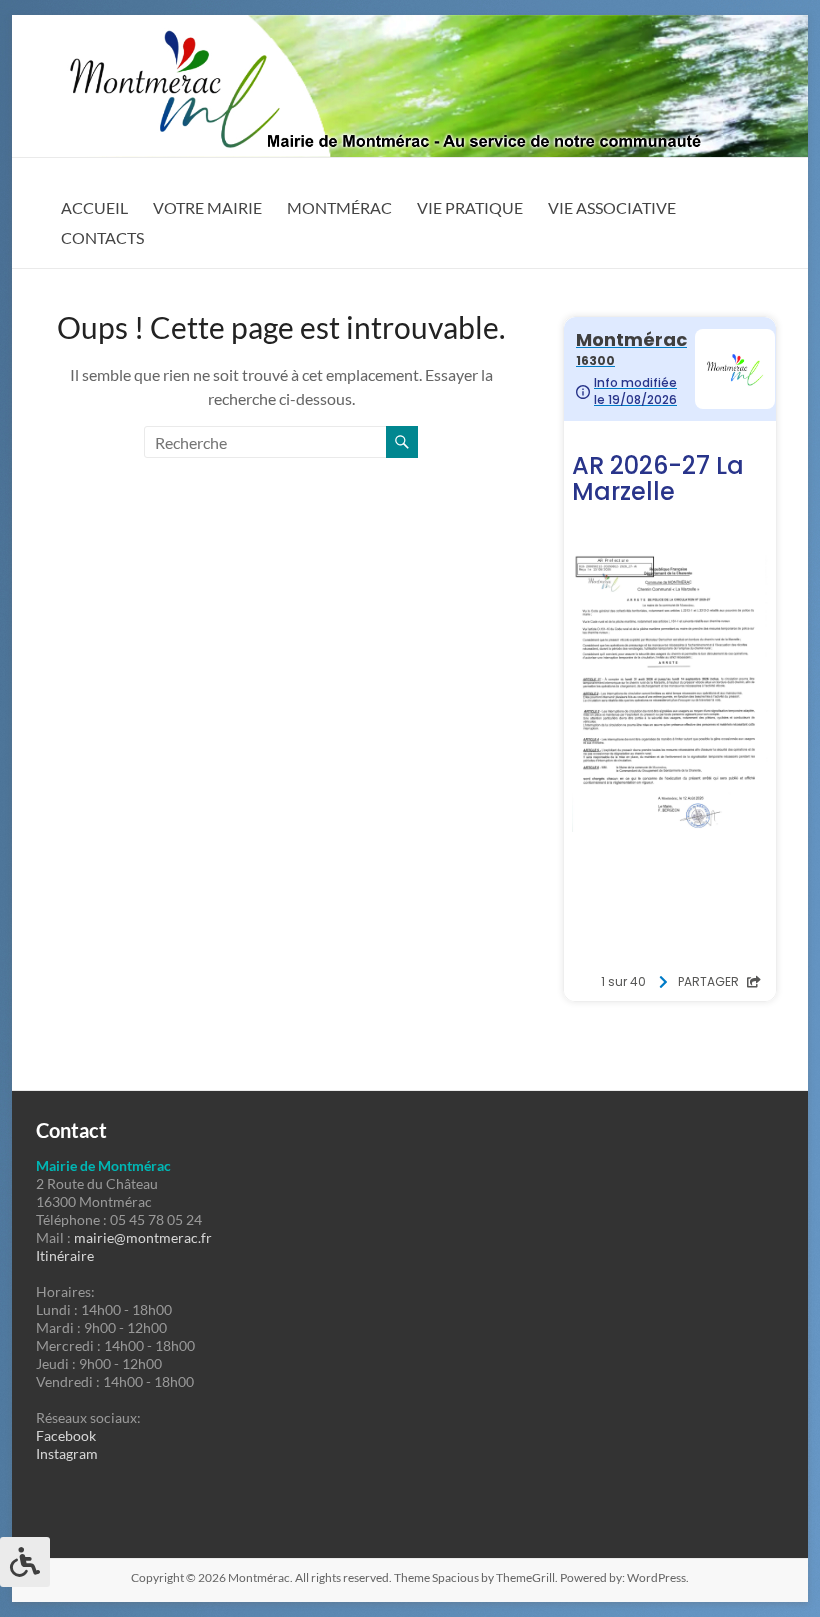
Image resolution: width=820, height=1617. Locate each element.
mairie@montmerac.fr (143, 1237)
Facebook (66, 1435)
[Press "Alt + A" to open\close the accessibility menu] (25, 1562)
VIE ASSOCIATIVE (612, 207)
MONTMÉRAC (339, 207)
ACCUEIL (94, 207)
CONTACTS (102, 237)
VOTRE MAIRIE (207, 207)
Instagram (67, 1453)
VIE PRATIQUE (470, 207)
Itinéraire (65, 1255)
